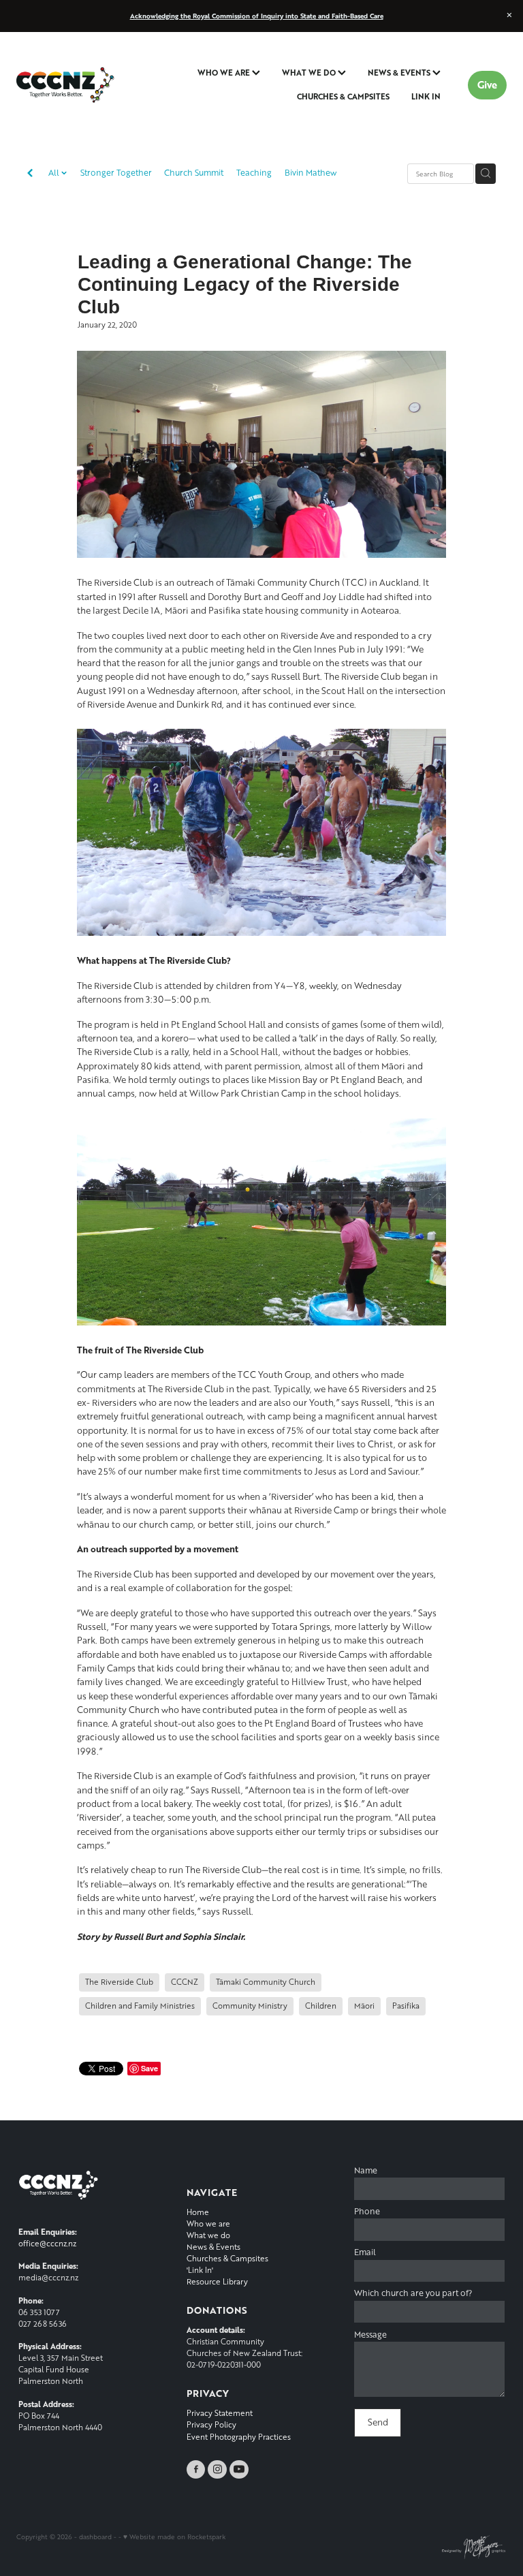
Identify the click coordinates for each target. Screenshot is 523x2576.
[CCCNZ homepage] (65, 85)
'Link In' (200, 2270)
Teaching (254, 173)
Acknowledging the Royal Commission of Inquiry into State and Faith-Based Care (257, 16)
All (55, 173)
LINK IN (426, 96)
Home (198, 2212)
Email (365, 2252)
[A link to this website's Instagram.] (217, 2470)
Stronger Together (116, 173)
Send (378, 2422)
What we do (208, 2235)
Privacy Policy (211, 2424)
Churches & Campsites (227, 2258)
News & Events (213, 2247)
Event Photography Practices (239, 2437)
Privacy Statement (220, 2413)
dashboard (95, 2536)
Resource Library (217, 2281)
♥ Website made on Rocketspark (174, 2536)
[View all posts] (30, 174)
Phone (367, 2212)
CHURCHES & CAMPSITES (343, 96)
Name (366, 2171)
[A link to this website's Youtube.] (239, 2470)
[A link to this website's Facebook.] (196, 2470)
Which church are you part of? (413, 2293)
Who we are (208, 2224)
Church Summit (194, 173)
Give (487, 85)
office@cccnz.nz (47, 2243)
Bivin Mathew (311, 173)
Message (370, 2335)
